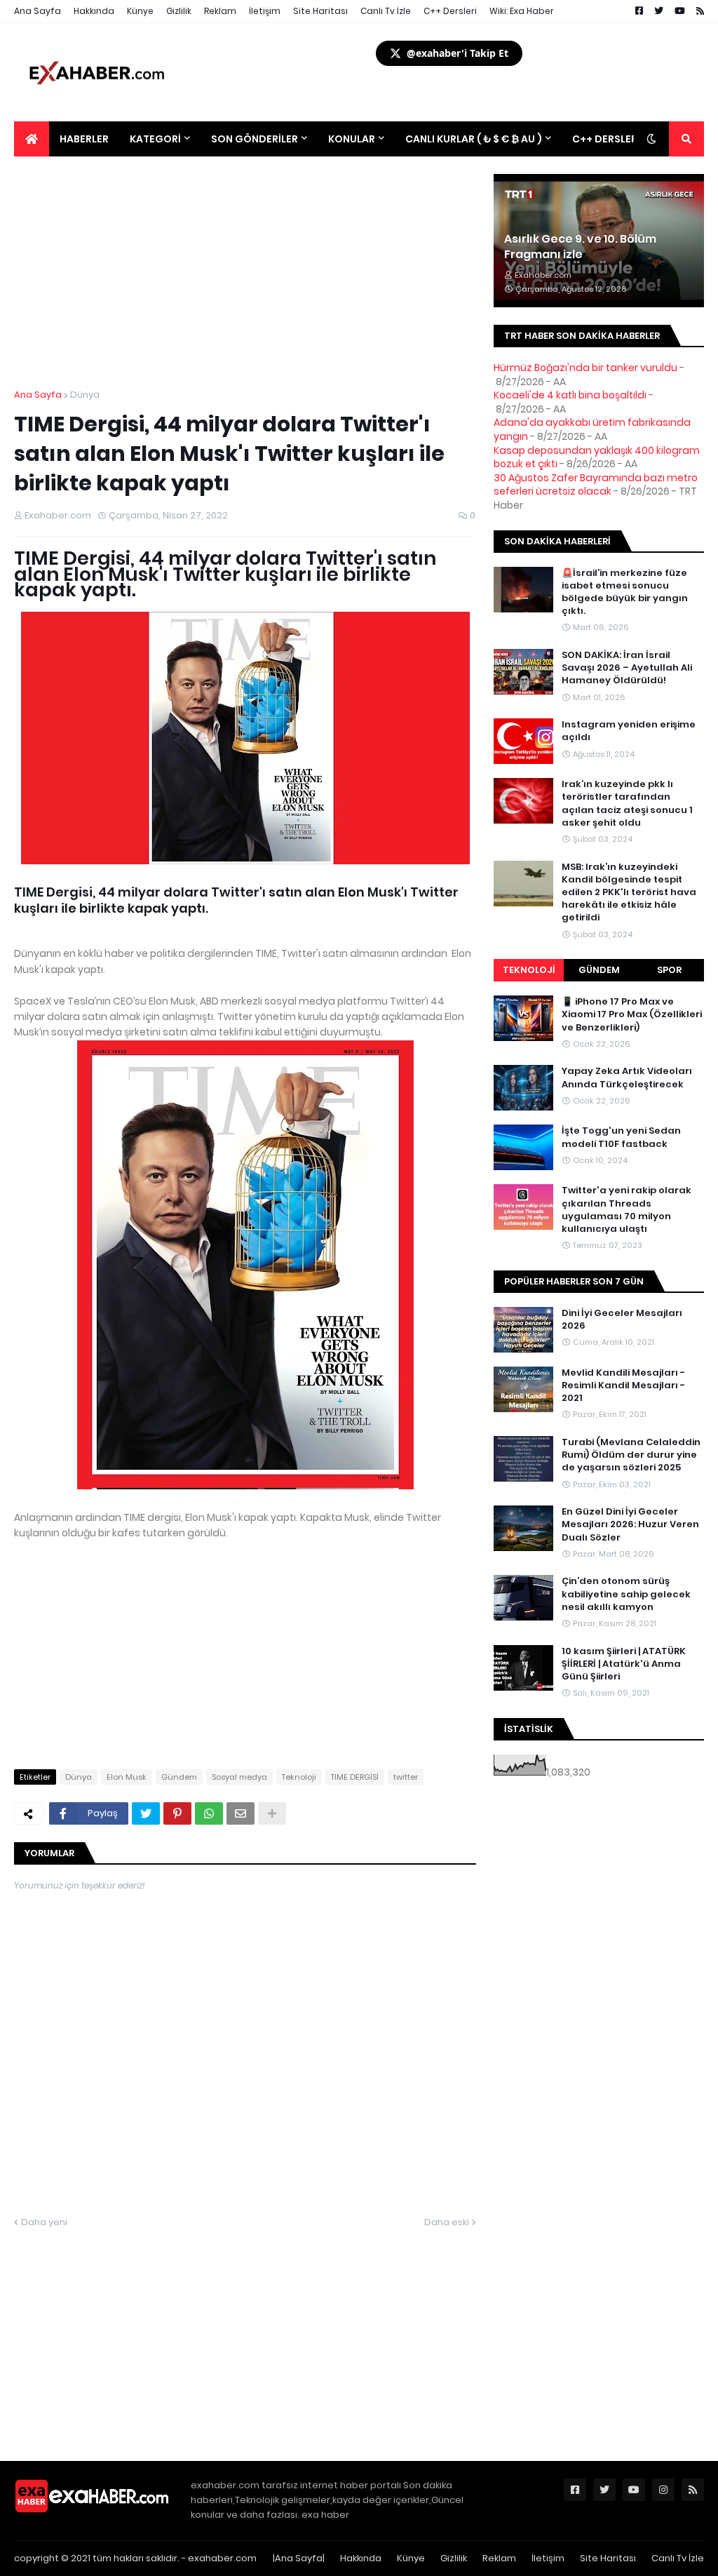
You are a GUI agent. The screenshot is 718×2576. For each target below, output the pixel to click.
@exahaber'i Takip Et (458, 53)
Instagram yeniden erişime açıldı (629, 731)
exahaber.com (222, 2558)
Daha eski (447, 2222)
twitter (406, 1777)
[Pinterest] (177, 1813)
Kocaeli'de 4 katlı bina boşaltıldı (570, 395)
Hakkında (94, 11)
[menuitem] (32, 139)
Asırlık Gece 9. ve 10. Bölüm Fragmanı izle (580, 247)
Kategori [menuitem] (155, 139)
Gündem (179, 1777)
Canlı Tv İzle (386, 11)
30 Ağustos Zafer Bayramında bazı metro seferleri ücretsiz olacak (596, 485)
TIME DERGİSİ (355, 1777)
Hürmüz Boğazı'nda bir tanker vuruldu (585, 368)
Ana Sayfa (38, 11)
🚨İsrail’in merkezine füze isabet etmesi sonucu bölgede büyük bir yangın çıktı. (625, 592)
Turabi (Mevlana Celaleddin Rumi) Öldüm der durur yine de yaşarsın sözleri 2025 (631, 1455)
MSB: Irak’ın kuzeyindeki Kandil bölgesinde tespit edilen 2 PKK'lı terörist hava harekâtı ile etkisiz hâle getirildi (629, 893)
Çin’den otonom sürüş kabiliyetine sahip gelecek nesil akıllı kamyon (626, 1594)
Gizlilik (179, 11)
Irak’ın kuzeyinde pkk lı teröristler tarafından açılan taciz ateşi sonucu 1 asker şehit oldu (627, 804)
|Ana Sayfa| (299, 2558)
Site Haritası (320, 11)
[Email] (241, 1813)
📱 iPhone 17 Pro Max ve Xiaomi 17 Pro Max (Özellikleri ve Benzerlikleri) (632, 1014)
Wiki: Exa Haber (522, 11)
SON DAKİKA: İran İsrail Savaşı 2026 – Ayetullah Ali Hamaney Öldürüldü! (627, 668)
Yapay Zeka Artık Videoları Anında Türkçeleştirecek (627, 1078)
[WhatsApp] (209, 1813)
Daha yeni (44, 2222)
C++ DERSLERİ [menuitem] (606, 139)
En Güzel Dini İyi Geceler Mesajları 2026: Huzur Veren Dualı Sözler (630, 1524)
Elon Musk (127, 1777)
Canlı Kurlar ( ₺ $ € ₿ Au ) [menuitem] (474, 139)
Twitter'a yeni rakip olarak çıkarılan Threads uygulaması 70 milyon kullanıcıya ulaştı (626, 1210)
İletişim (265, 11)
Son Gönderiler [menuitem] (255, 139)
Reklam (220, 11)
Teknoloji (299, 1777)
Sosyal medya (239, 1777)
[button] (651, 139)
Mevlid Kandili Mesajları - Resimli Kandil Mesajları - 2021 (623, 1386)
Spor (669, 970)
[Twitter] (146, 1813)
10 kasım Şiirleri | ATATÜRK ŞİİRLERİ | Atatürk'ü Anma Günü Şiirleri (624, 1664)
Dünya (85, 395)
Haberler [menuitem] (84, 139)
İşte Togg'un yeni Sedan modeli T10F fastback (621, 1137)
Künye (140, 11)
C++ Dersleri (450, 11)
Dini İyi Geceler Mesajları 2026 (622, 1320)
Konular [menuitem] (352, 139)
